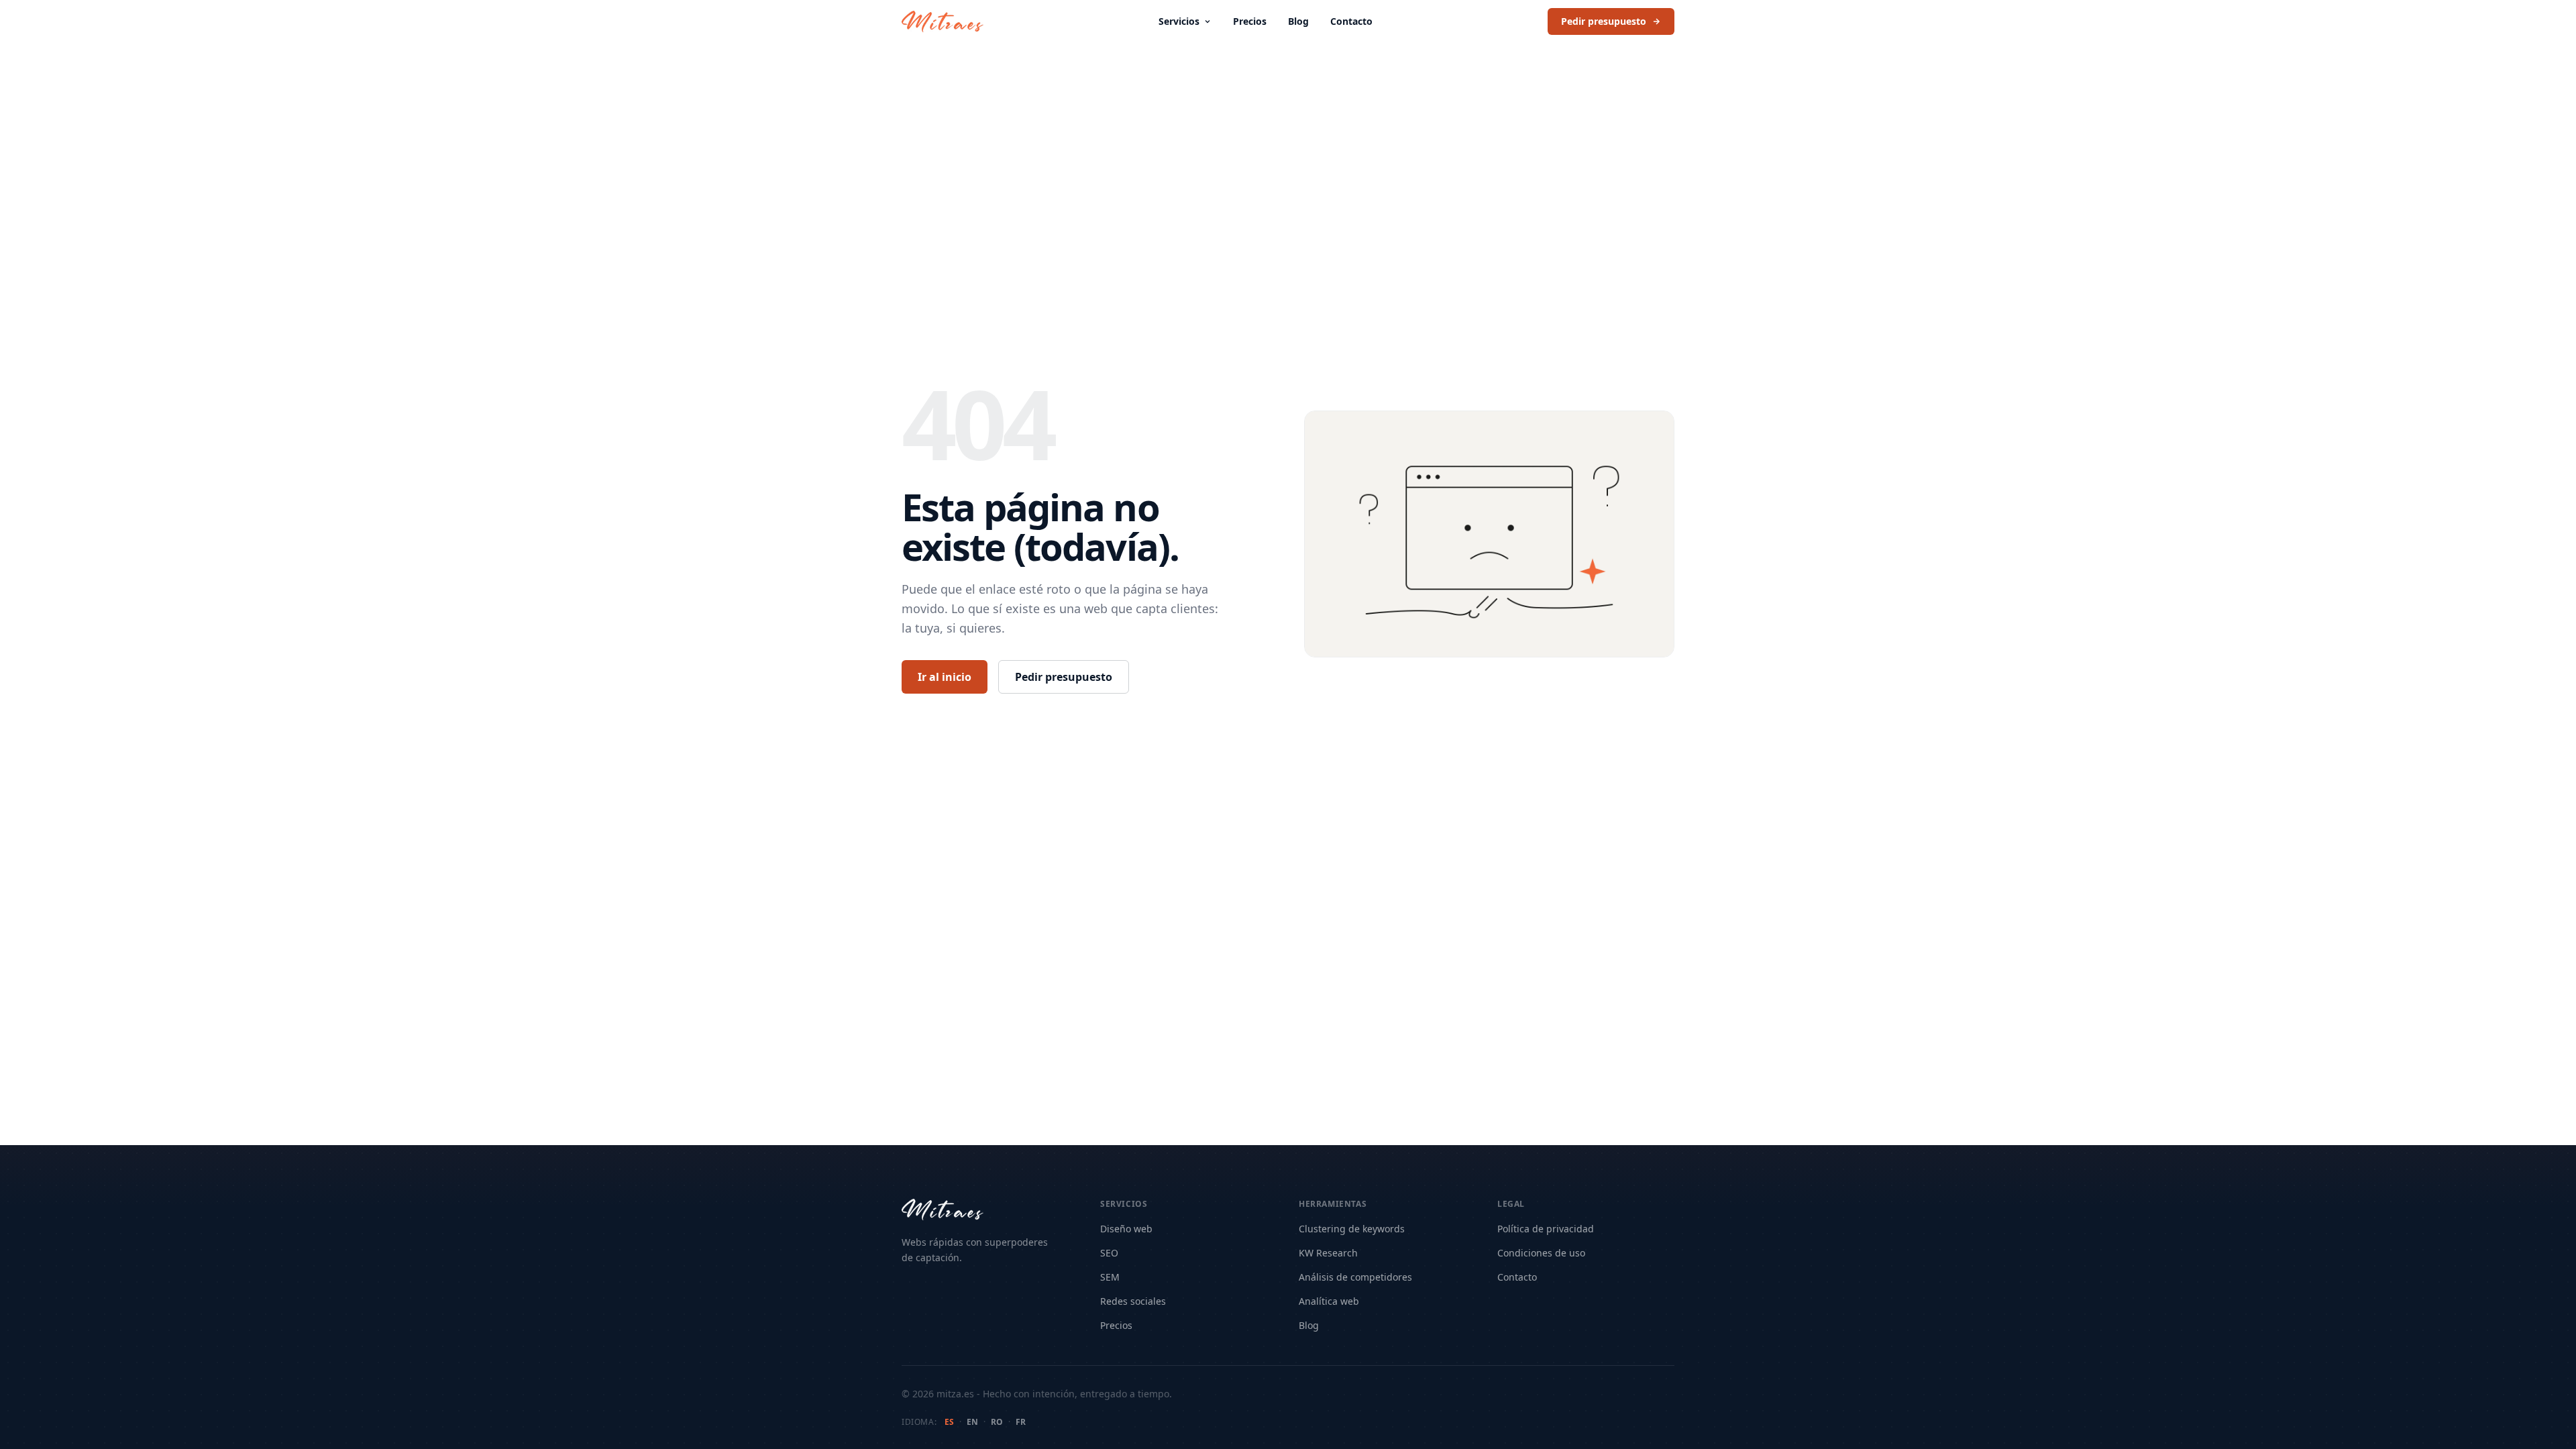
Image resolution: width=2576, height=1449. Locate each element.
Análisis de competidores (1355, 1277)
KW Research (1328, 1253)
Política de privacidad (1546, 1229)
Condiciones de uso (1541, 1253)
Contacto (1351, 21)
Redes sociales (1133, 1301)
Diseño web (1126, 1229)
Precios (1250, 21)
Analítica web (1329, 1301)
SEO (1109, 1253)
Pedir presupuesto (1604, 21)
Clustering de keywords (1352, 1229)
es (949, 1422)
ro (997, 1422)
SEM (1110, 1277)
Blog (1298, 21)
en (972, 1422)
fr (1021, 1422)
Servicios (1179, 21)
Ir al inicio (945, 677)
